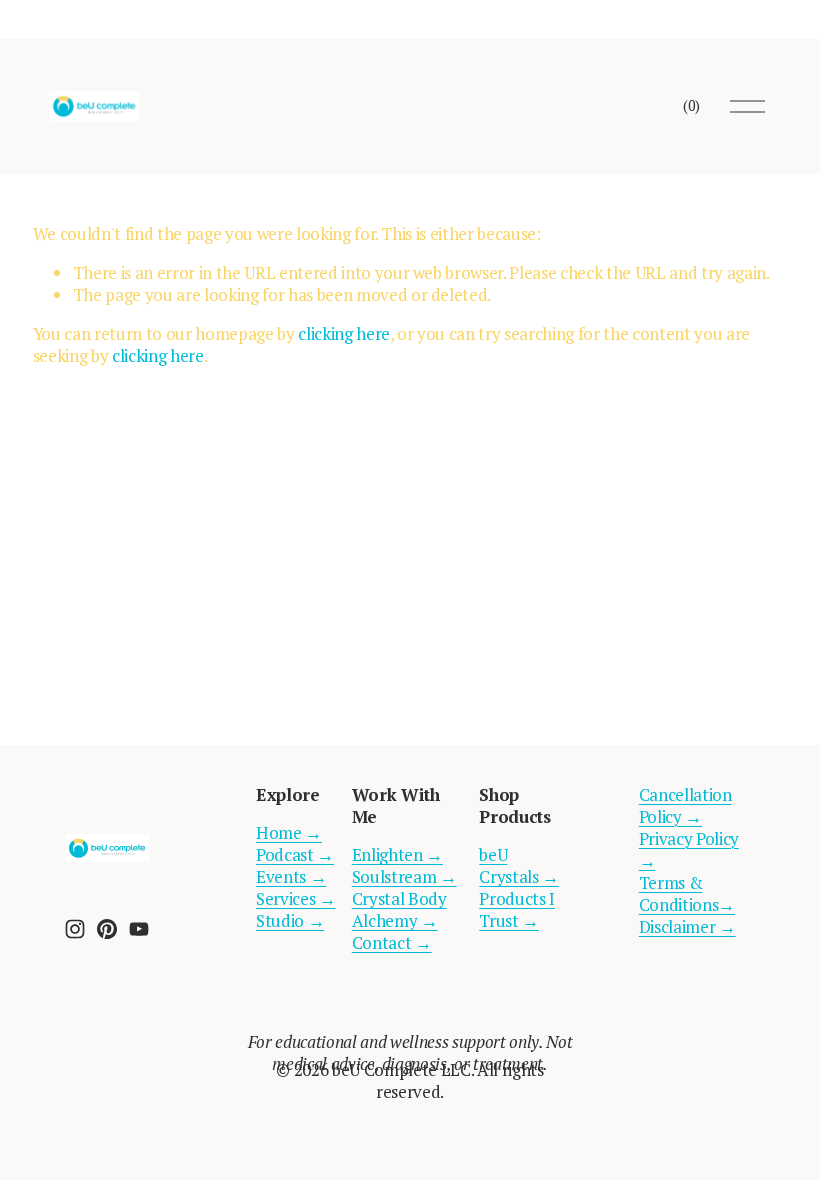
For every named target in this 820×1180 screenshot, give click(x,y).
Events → (291, 877)
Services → (296, 899)
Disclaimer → (687, 927)
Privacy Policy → (689, 850)
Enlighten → (397, 855)
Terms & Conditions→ (687, 894)
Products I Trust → (517, 910)
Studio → (290, 921)
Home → (289, 833)
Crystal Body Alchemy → (399, 910)
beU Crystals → (519, 866)
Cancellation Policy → (685, 806)
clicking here (344, 333)
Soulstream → (404, 877)
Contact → (392, 943)
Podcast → (295, 855)
